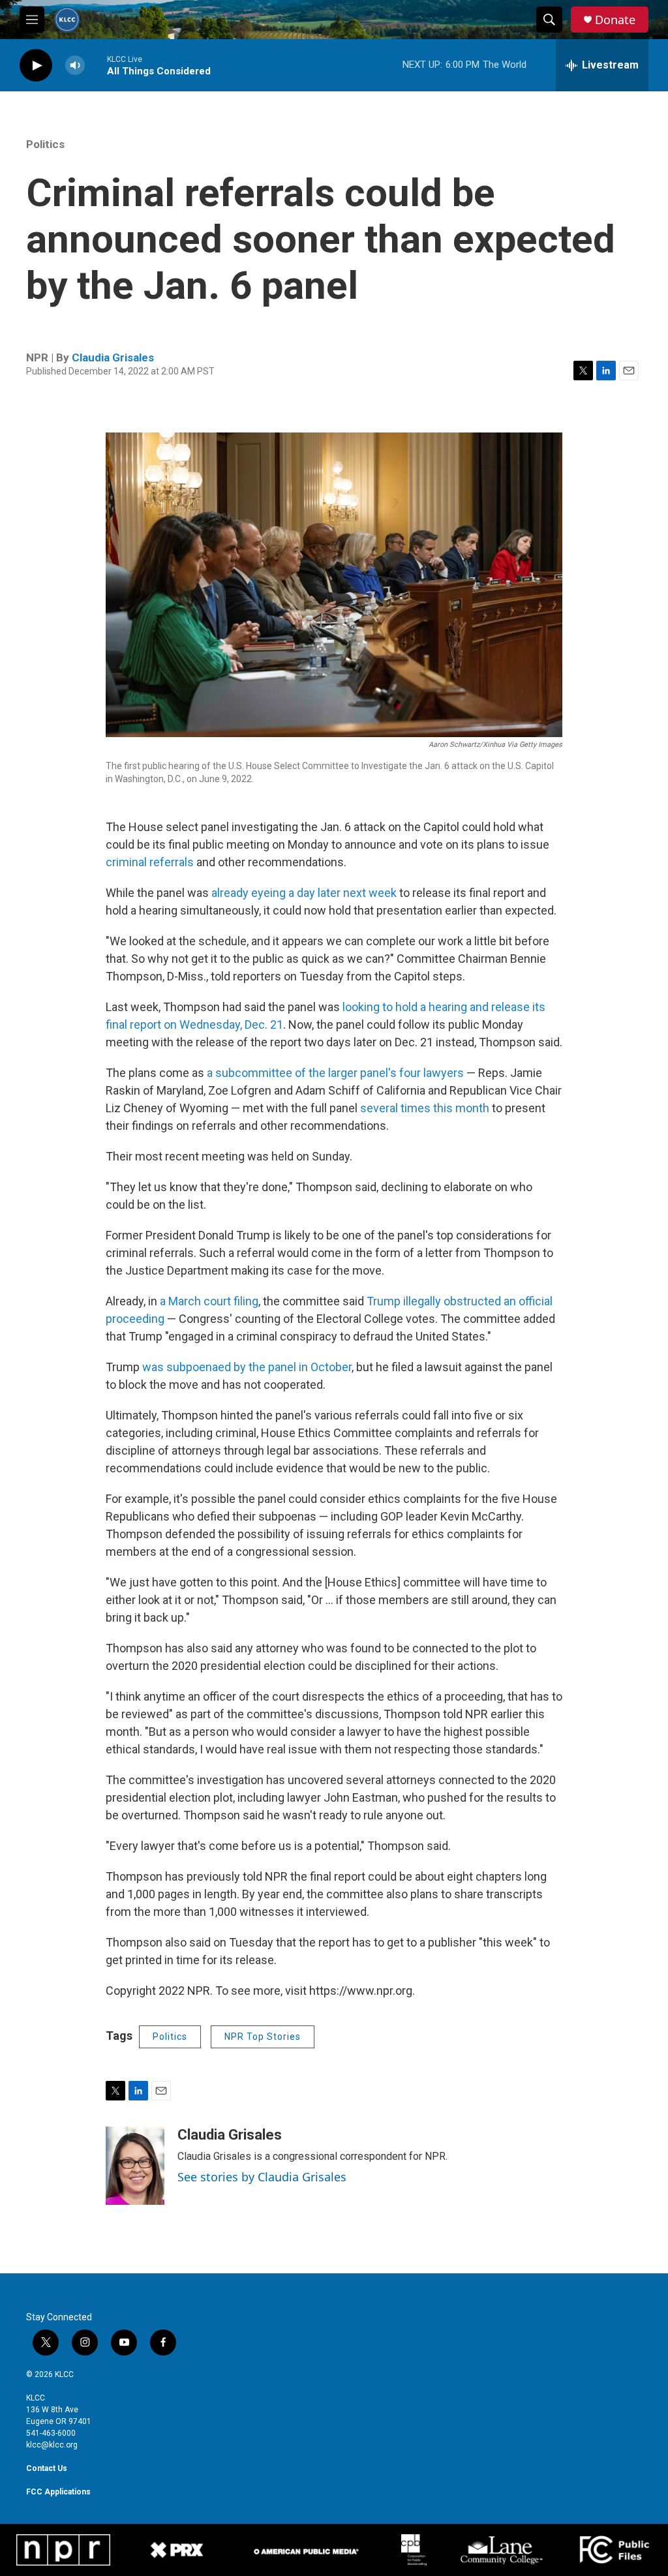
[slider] (96, 65)
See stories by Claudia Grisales (262, 2177)
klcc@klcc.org (52, 2445)
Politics (45, 144)
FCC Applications (58, 2492)
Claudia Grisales (113, 357)
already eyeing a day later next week (304, 893)
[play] (36, 66)
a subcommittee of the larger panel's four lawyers (335, 1073)
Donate (615, 20)
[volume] (75, 66)
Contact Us (47, 2468)
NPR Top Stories (263, 2037)
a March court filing (209, 1301)
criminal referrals (151, 862)
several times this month (425, 1108)
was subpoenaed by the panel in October (247, 1367)
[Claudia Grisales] (135, 2166)
